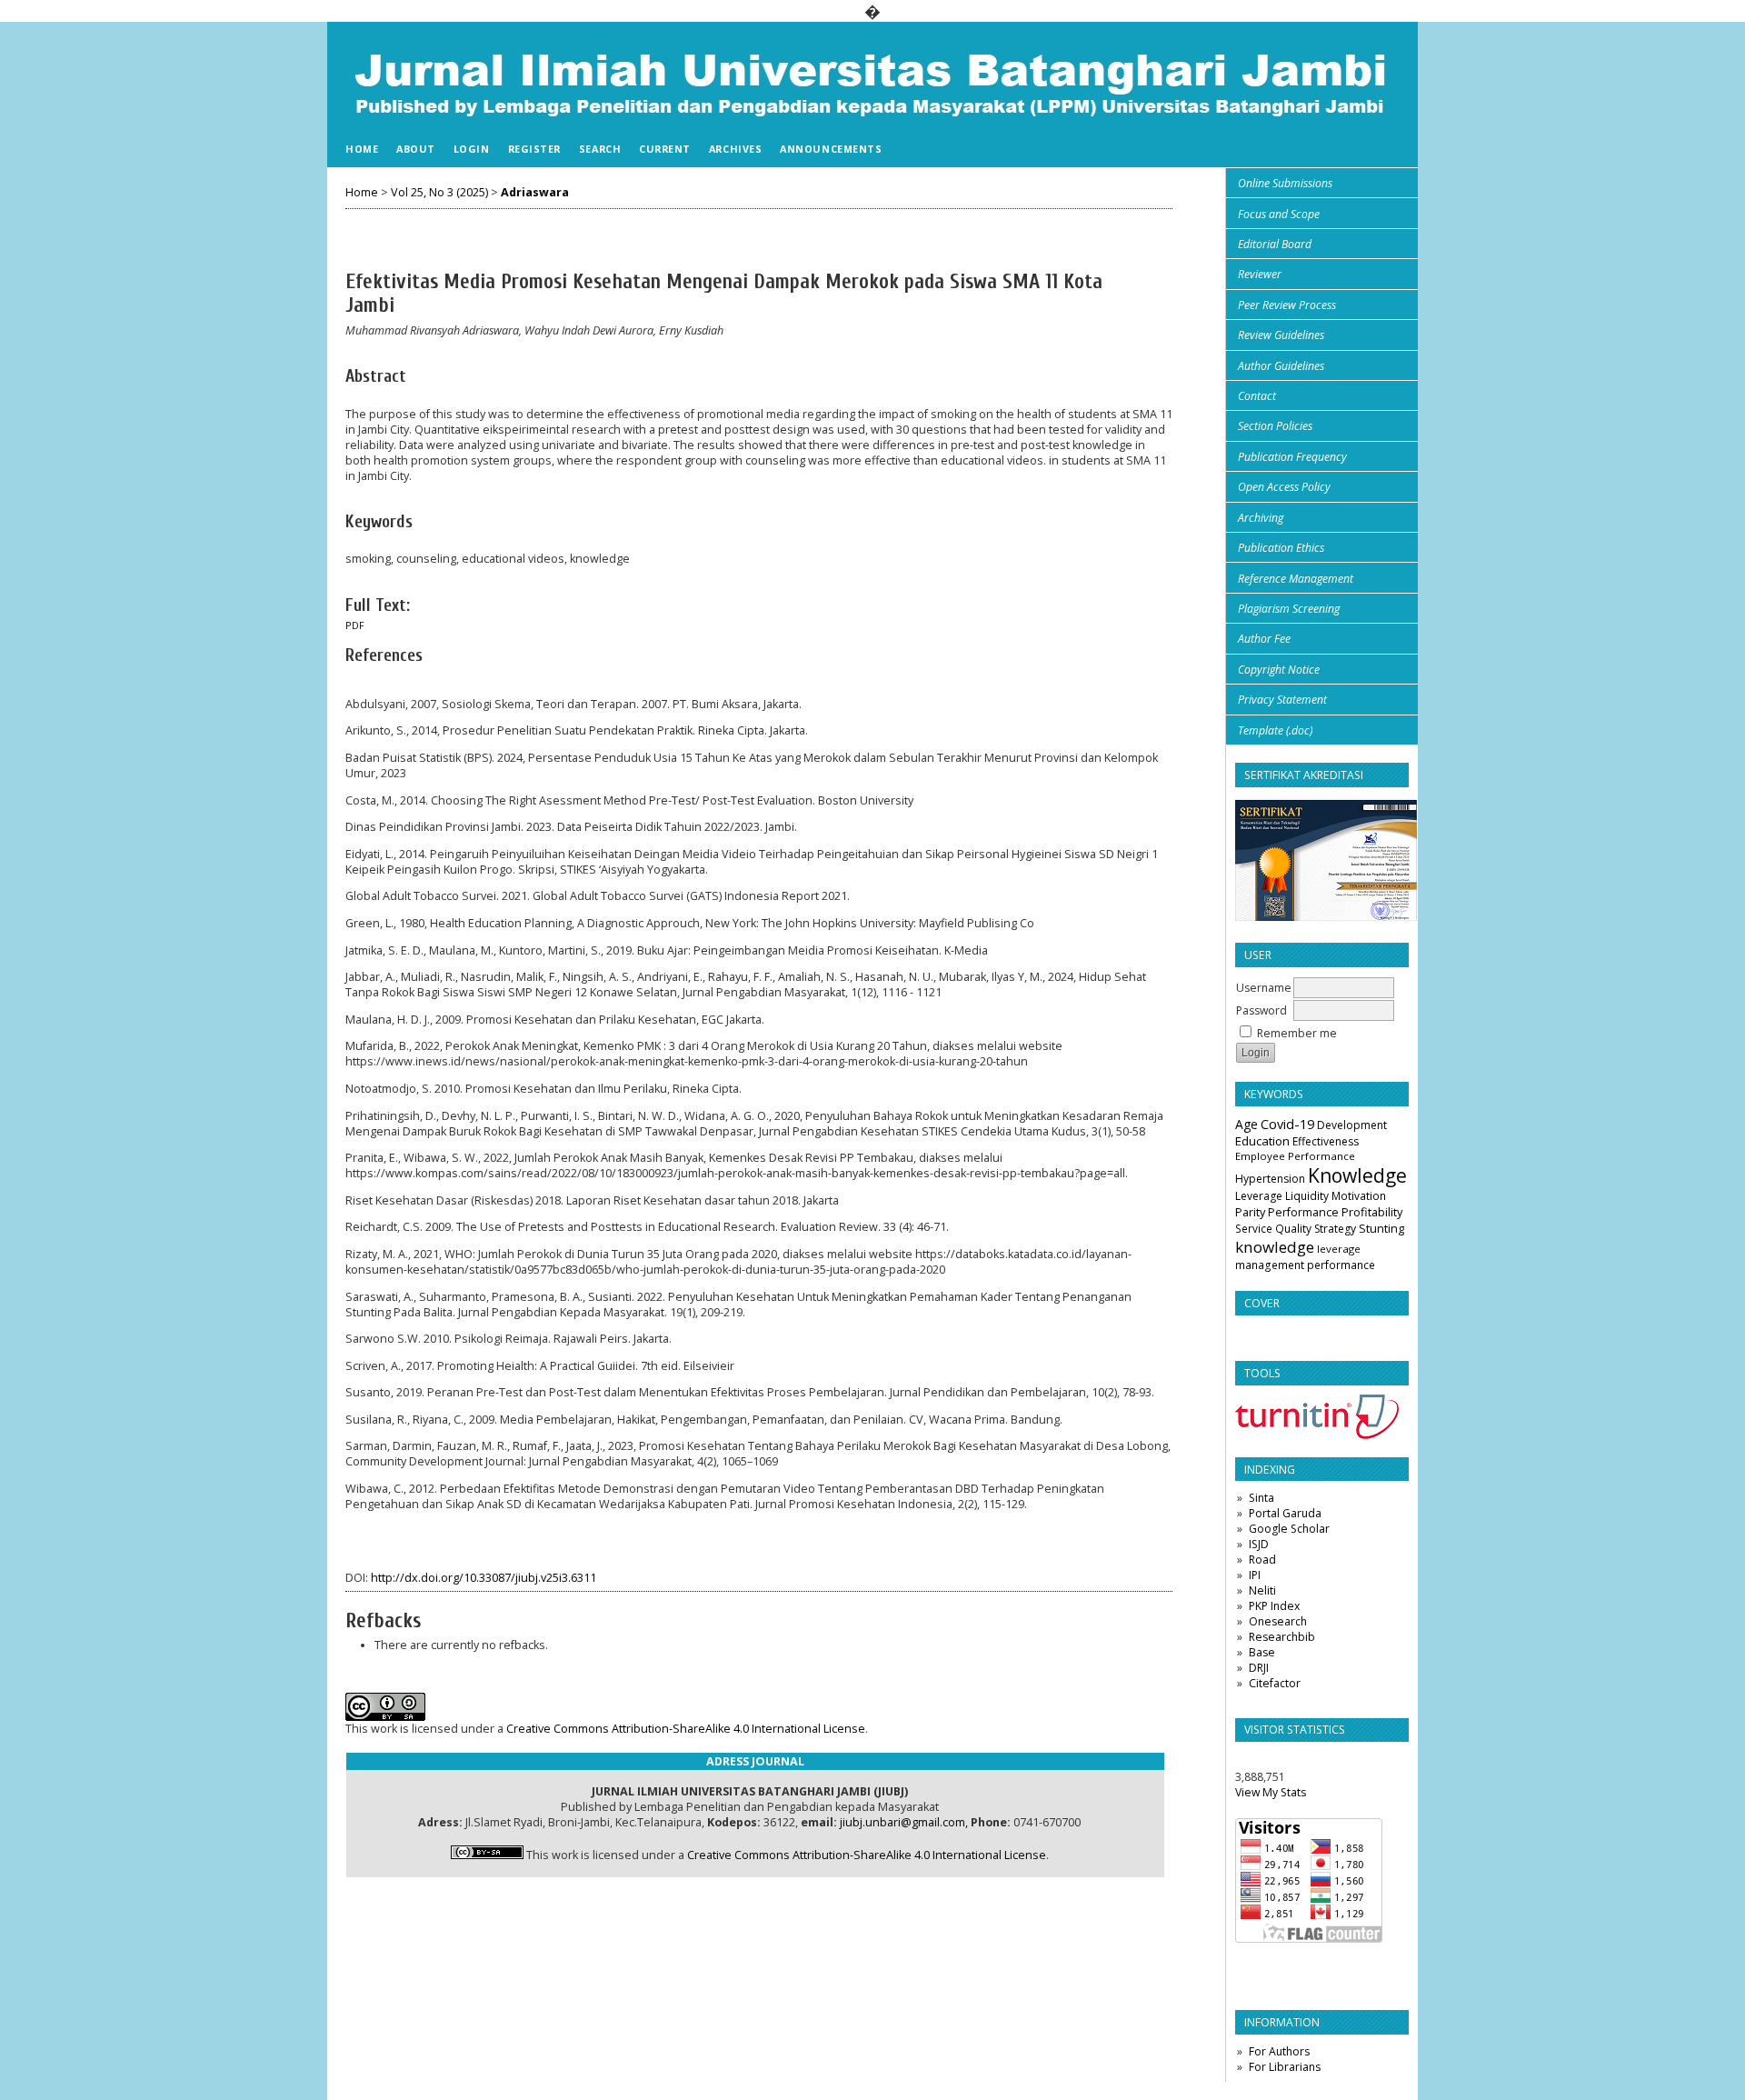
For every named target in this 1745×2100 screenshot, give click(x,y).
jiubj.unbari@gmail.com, (904, 1822)
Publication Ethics (1281, 548)
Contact (1257, 396)
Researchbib (1282, 1637)
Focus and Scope (1279, 214)
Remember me (1297, 1033)
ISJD (1259, 1544)
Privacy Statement (1282, 700)
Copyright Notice (1279, 670)
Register (534, 149)
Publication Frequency (1292, 457)
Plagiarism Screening (1289, 609)
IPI (1255, 1575)
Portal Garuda (1285, 1513)
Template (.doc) (1275, 730)
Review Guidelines (1281, 335)
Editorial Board (1275, 244)
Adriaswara (535, 192)
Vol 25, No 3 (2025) (439, 192)
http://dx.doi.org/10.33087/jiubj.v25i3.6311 (484, 1578)
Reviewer (1260, 274)
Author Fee (1264, 639)
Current (665, 149)
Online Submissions (1285, 183)
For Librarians (1285, 2067)
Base (1262, 1652)
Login (472, 149)
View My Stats (1271, 1792)
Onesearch (1278, 1621)
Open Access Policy (1284, 487)
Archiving (1261, 518)
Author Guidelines (1281, 366)
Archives (735, 149)
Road (1262, 1560)
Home (362, 149)
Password (1261, 1010)
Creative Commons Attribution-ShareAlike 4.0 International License (686, 1729)
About (416, 149)
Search (600, 149)
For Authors (1279, 2051)
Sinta (1261, 1498)
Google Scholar (1289, 1529)
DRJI (1259, 1668)
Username (1264, 988)
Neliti (1262, 1590)
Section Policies (1275, 426)
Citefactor (1275, 1683)
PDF (355, 625)
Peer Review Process (1287, 305)
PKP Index (1274, 1606)
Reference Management (1296, 579)
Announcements (831, 149)
